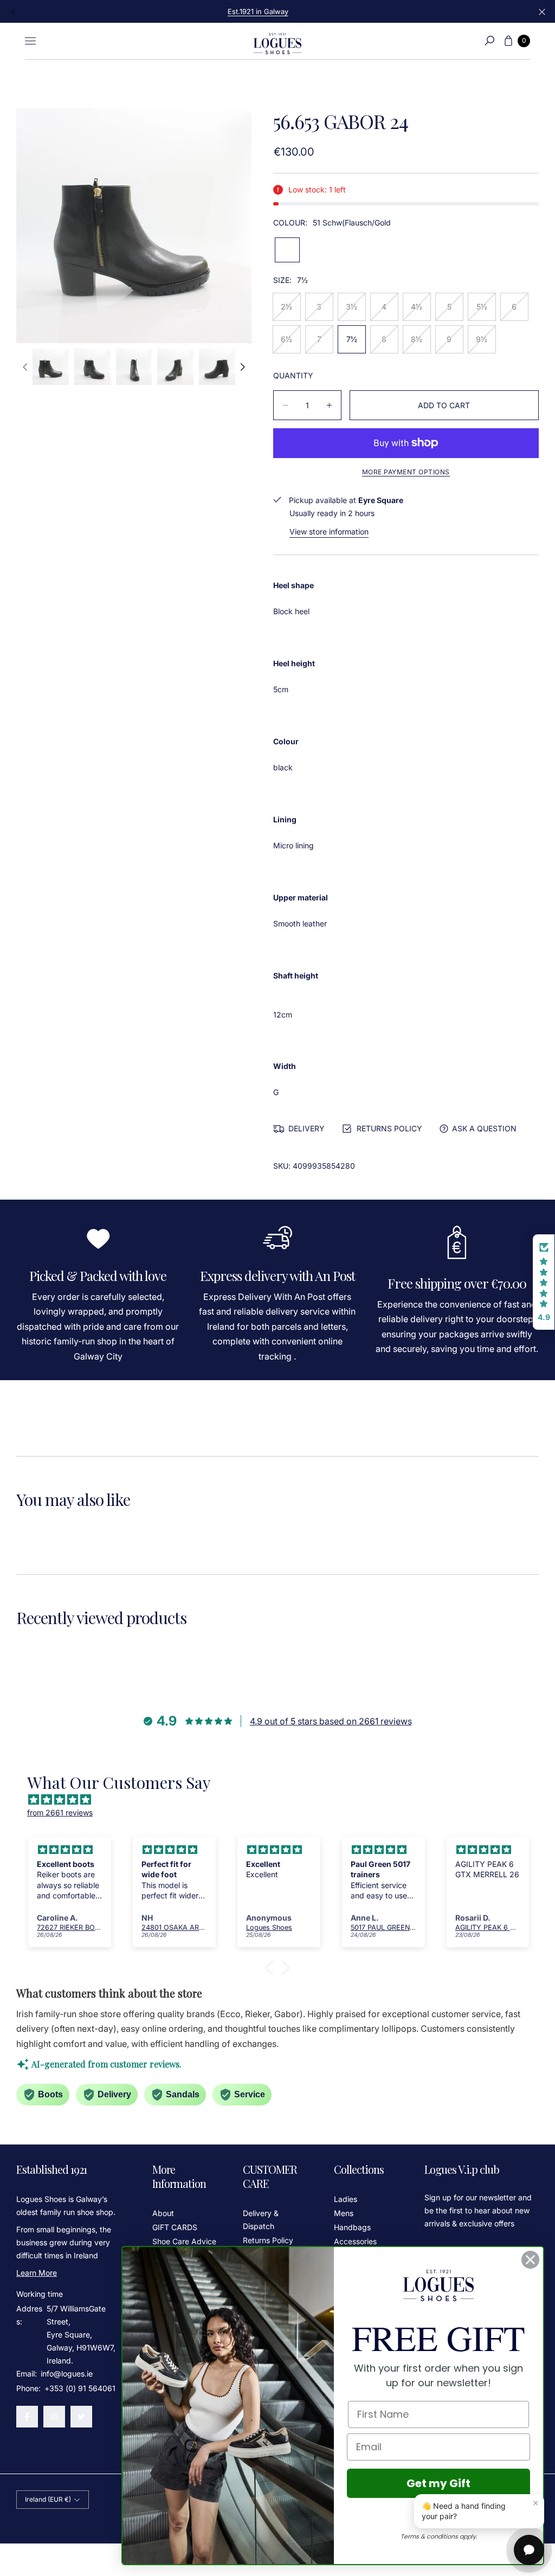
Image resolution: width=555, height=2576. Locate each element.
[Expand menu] (30, 41)
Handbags (352, 2227)
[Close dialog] (530, 2260)
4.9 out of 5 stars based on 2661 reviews (331, 1721)
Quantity (293, 375)
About (163, 2213)
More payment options (406, 472)
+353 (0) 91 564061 (80, 2388)
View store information (329, 532)
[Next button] (242, 367)
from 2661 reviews (60, 1812)
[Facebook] (27, 2417)
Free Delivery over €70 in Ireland (277, 11)
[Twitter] (81, 2417)
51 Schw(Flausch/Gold (287, 250)
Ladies (346, 2199)
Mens (344, 2213)
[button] (489, 41)
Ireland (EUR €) (48, 2499)
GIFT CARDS (175, 2227)
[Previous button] (14, 11)
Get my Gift (438, 2483)
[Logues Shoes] (277, 41)
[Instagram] (54, 2417)
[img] (283, 1800)
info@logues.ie (66, 2374)
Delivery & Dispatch (261, 2220)
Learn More (37, 2273)
